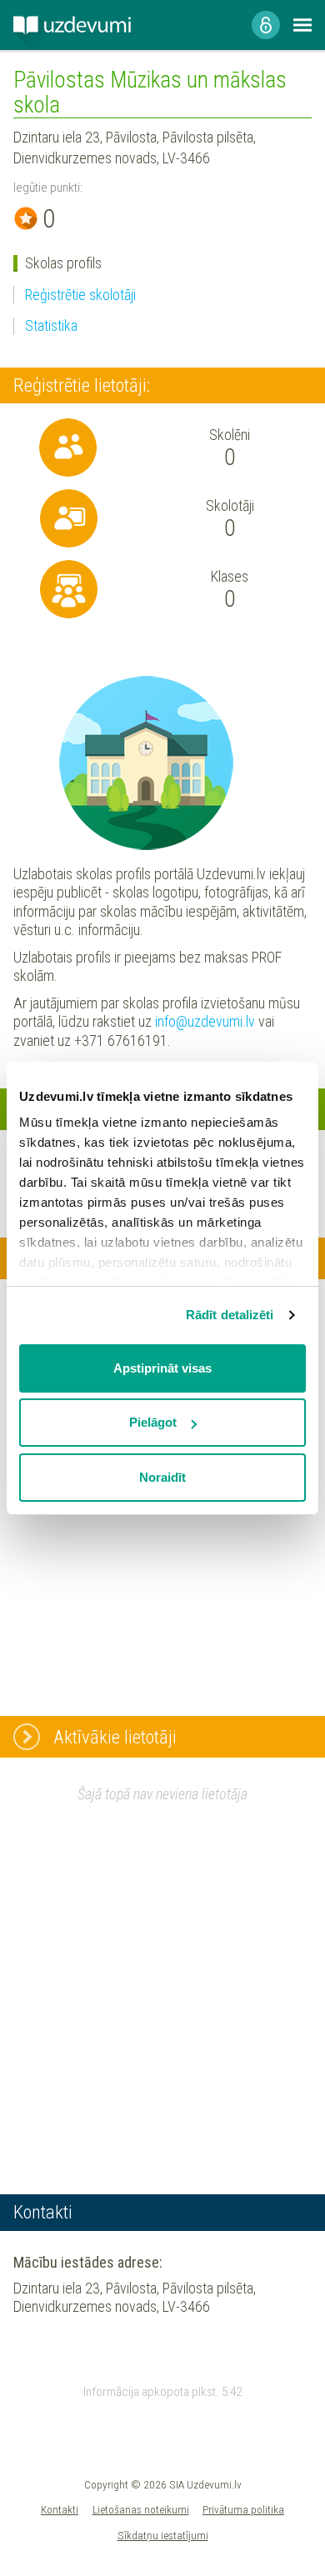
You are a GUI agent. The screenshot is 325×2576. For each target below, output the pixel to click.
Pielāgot (153, 1422)
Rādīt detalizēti (230, 1315)
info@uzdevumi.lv (205, 1021)
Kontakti (60, 2509)
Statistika (51, 325)
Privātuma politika (243, 2509)
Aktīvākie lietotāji (115, 1737)
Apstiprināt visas (162, 1368)
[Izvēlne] (302, 25)
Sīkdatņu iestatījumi (163, 2535)
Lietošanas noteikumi (141, 2509)
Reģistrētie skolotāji (80, 295)
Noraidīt (162, 1477)
